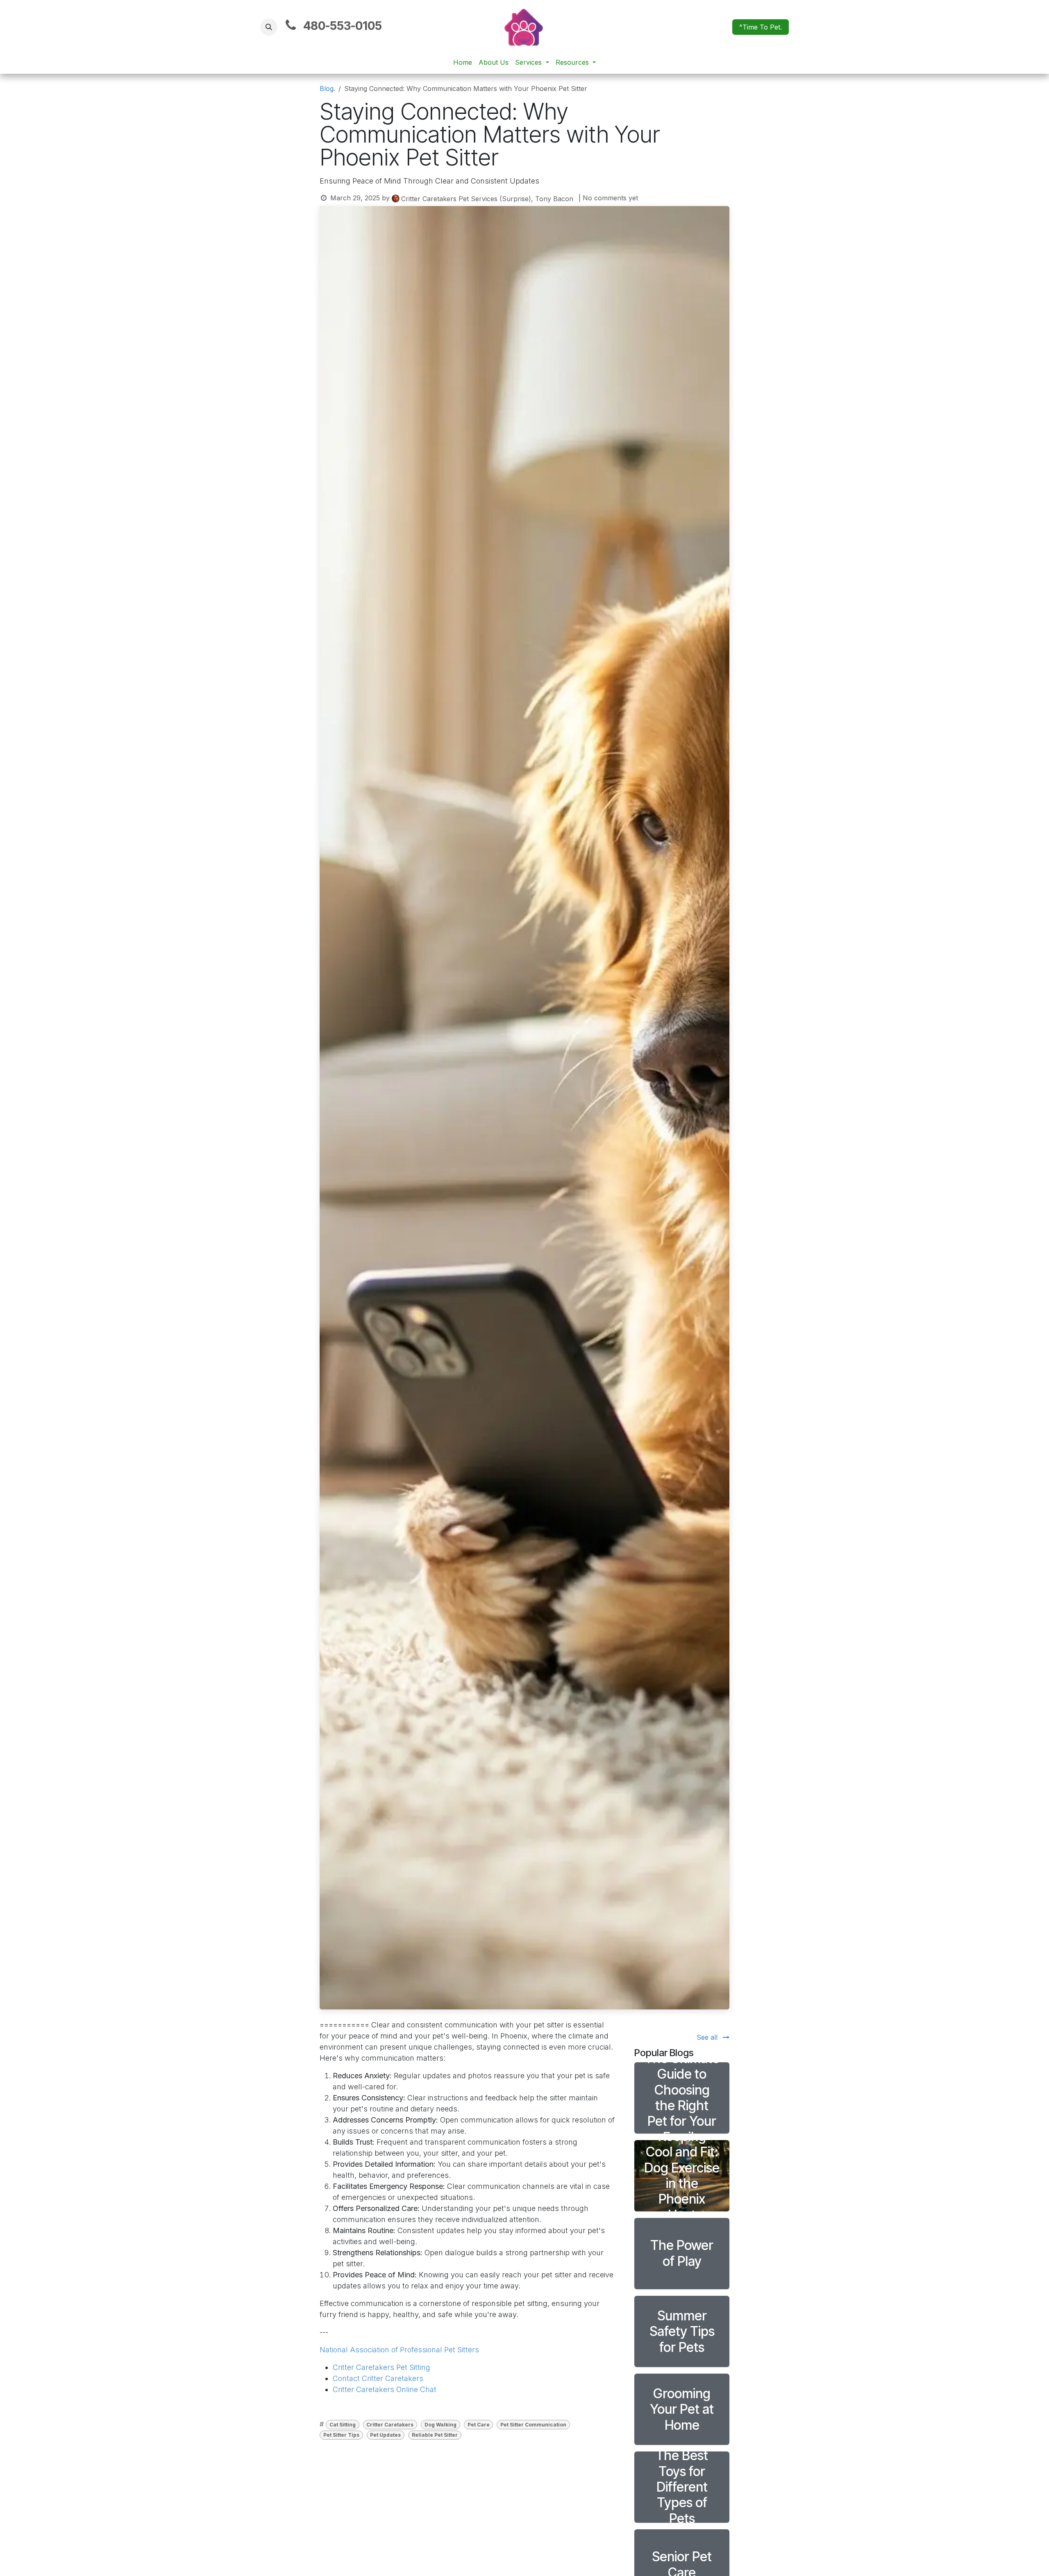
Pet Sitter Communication (533, 2425)
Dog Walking (440, 2425)
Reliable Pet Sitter (435, 2435)
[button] (269, 27)
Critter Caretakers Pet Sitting (381, 2367)
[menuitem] (463, 62)
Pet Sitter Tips (341, 2435)
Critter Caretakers (390, 2425)
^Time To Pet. (761, 27)
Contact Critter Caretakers (378, 2378)
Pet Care (479, 2425)
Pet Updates (385, 2435)
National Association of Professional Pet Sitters (399, 2350)
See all (708, 2037)
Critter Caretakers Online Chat (385, 2389)
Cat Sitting (343, 2425)
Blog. (327, 88)
